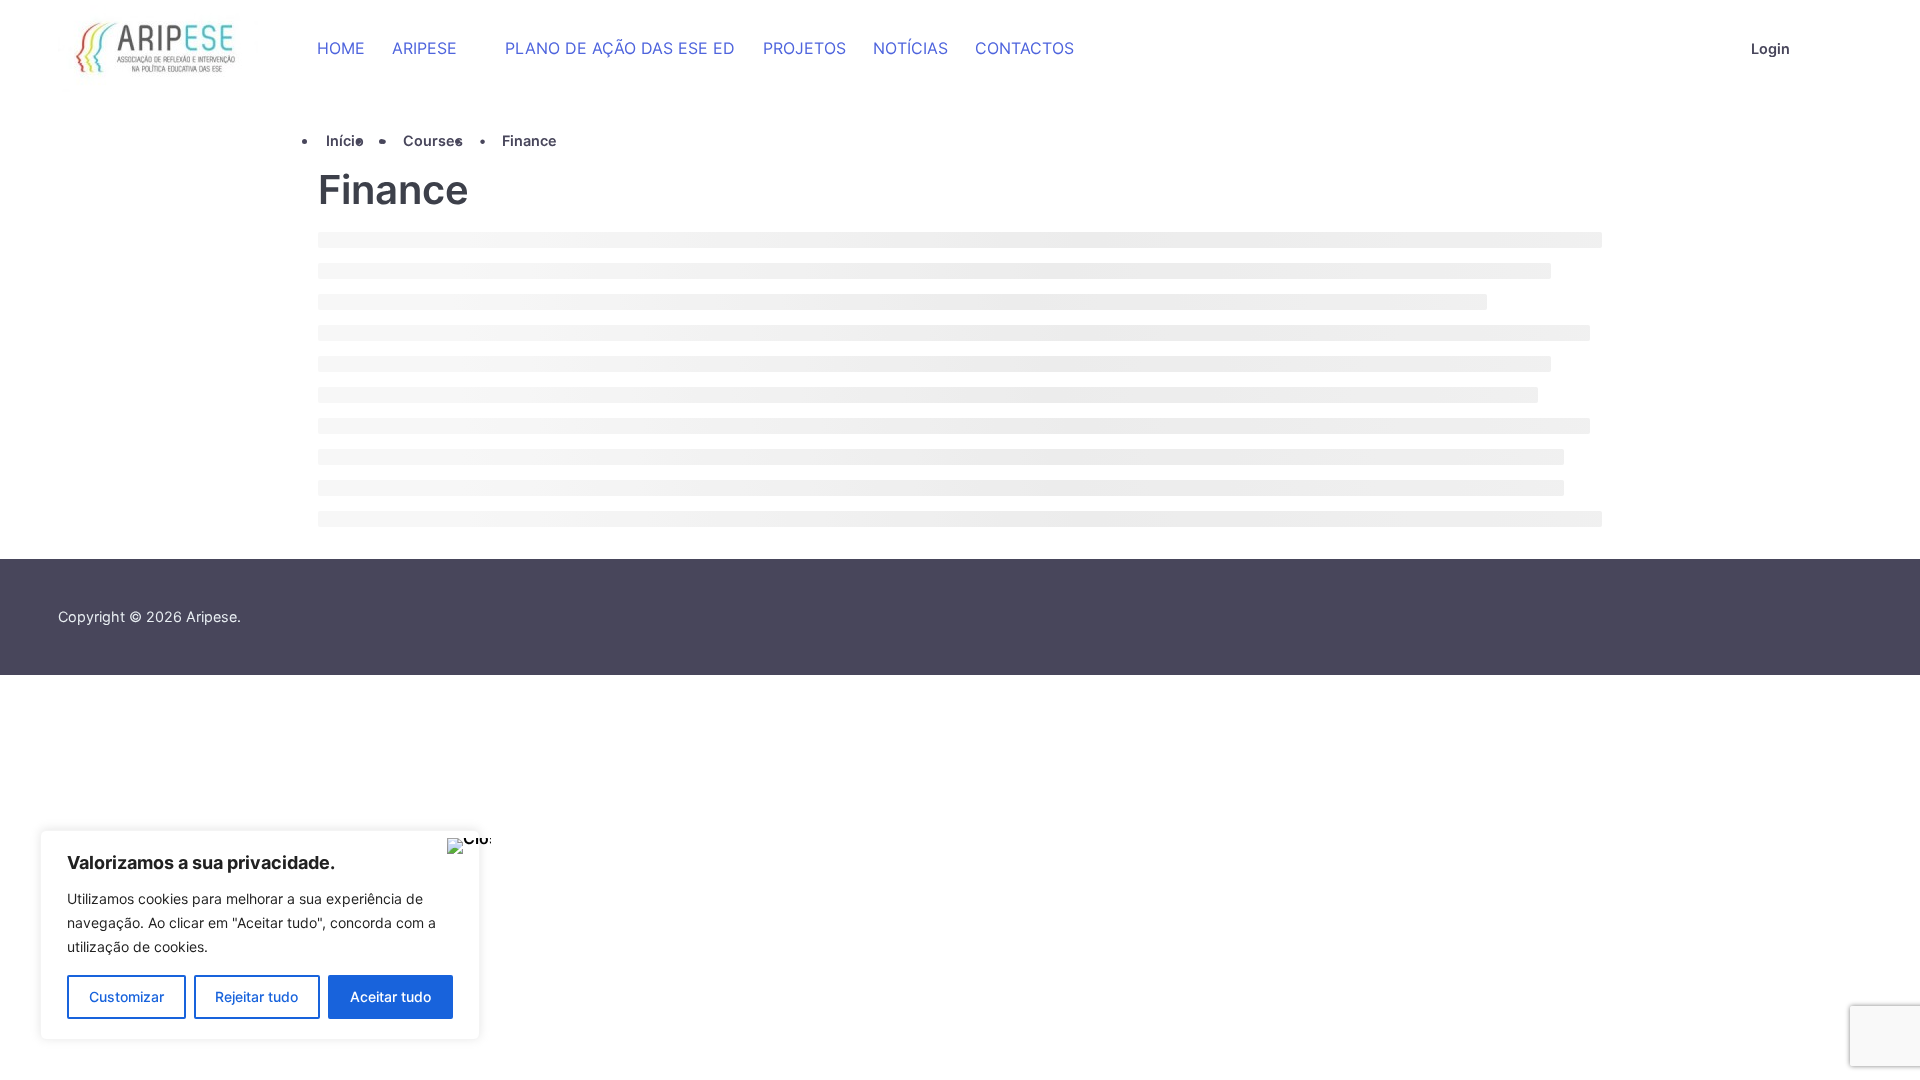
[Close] (459, 847)
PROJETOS (804, 48)
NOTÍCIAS (910, 48)
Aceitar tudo (390, 996)
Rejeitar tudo (256, 996)
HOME (341, 48)
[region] (260, 935)
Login (1770, 48)
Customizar (126, 996)
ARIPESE (424, 48)
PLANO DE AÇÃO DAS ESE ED (620, 48)
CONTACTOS (1024, 48)
